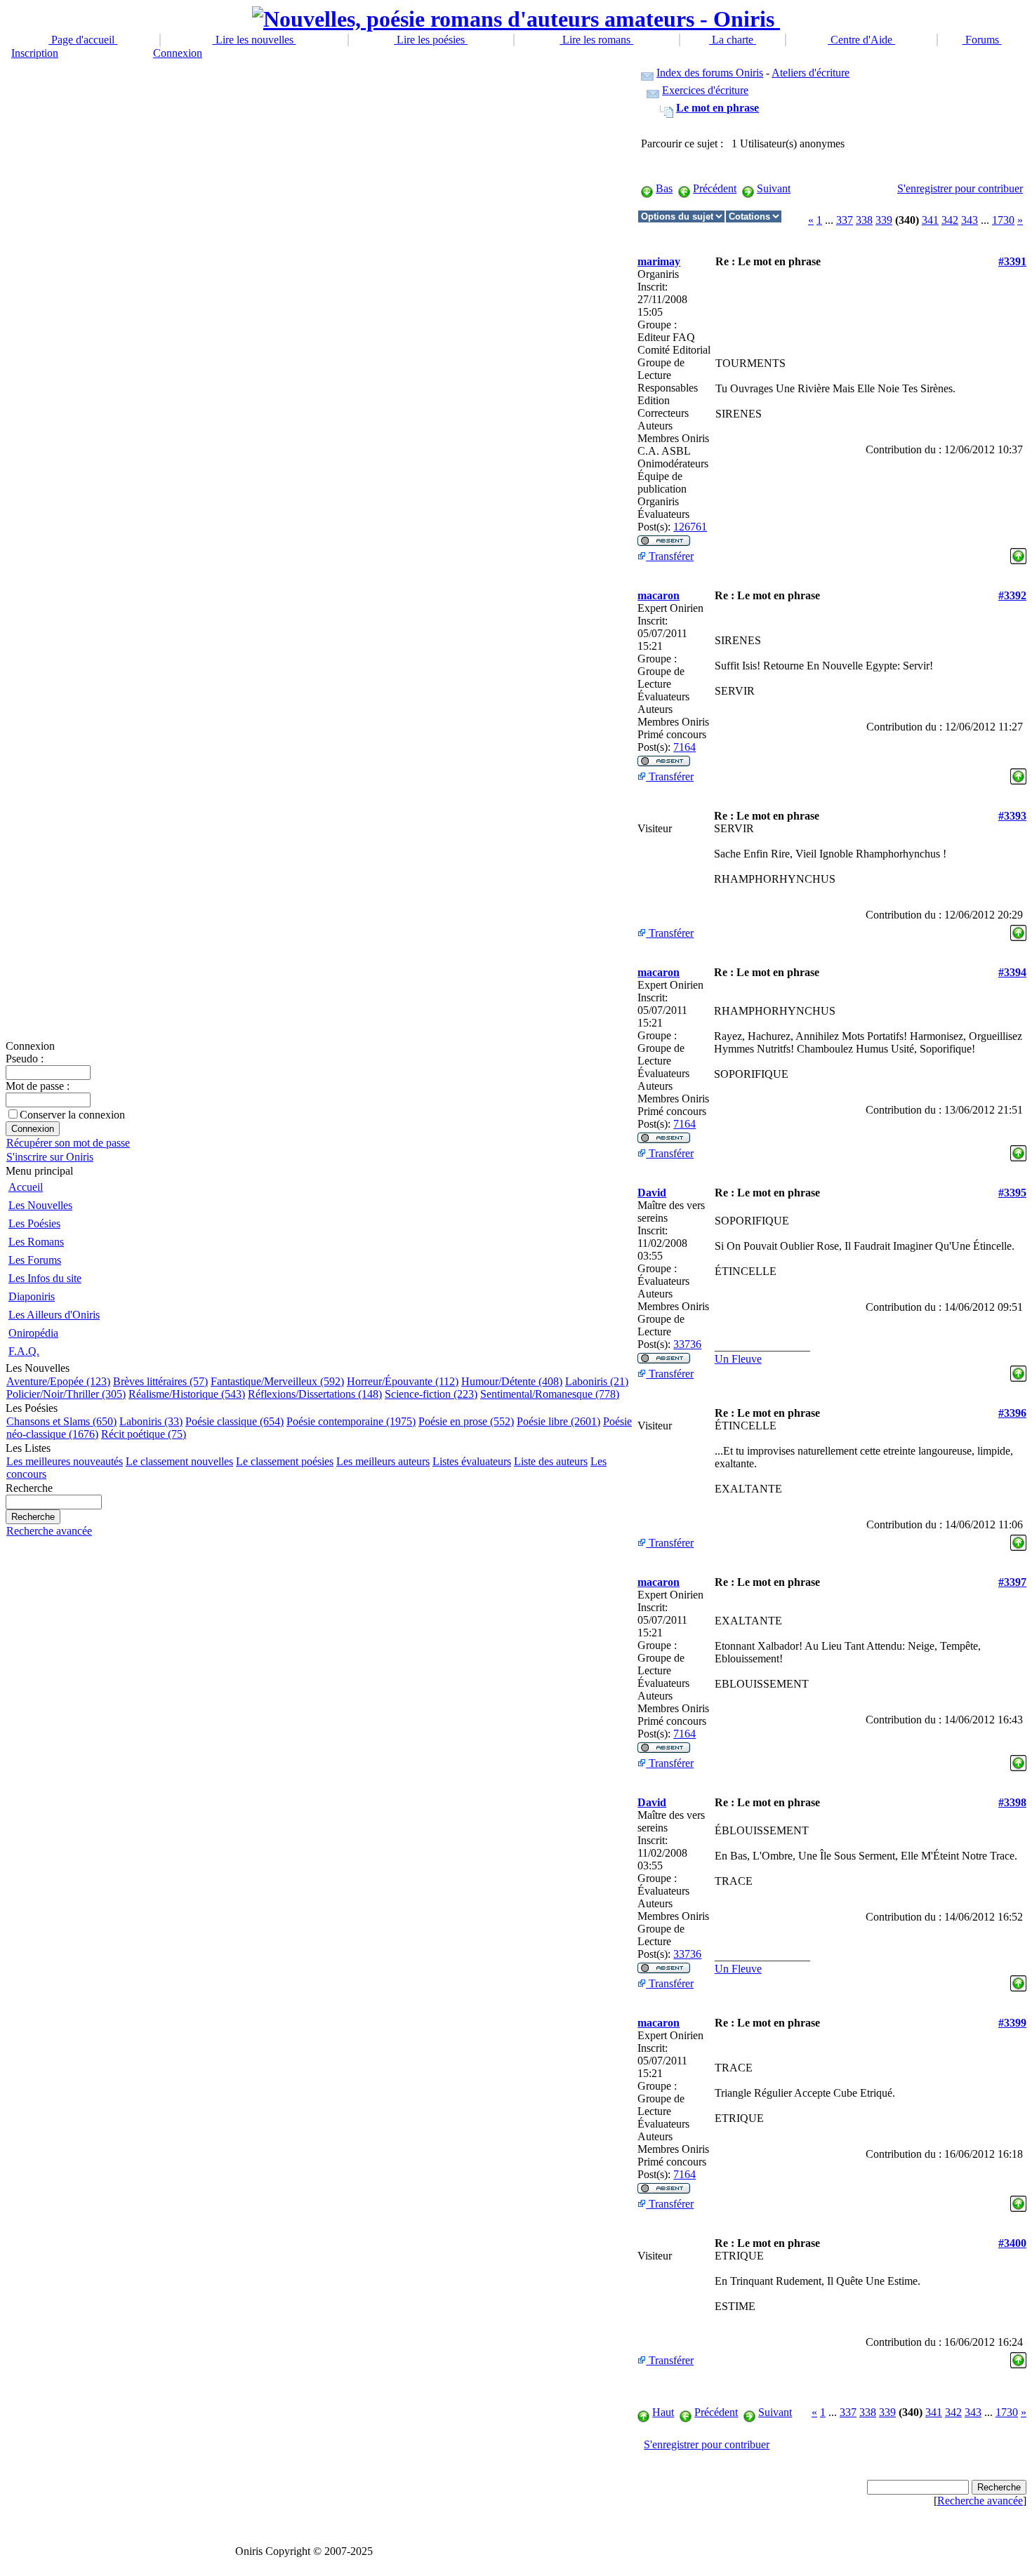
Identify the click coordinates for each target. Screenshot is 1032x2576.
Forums (982, 40)
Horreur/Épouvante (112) (403, 1381)
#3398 (1012, 1802)
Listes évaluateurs (472, 1461)
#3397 (1012, 1582)
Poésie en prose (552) (466, 1421)
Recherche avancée (49, 1531)
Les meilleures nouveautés (65, 1461)
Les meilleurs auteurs (383, 1461)
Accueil (26, 1187)
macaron (659, 595)
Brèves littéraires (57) (160, 1381)
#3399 (1012, 2023)
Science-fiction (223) (431, 1394)
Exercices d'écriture (705, 90)
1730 (1003, 220)
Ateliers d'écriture (811, 73)
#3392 (1012, 595)
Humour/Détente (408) (512, 1381)
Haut (663, 2412)
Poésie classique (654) (234, 1421)
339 (884, 220)
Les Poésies (34, 1223)
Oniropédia (33, 1333)
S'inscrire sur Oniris (50, 1157)
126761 (690, 527)
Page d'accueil (83, 40)
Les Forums (35, 1260)
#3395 (1012, 1193)
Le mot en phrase (717, 108)
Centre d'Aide (861, 40)
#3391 (1012, 261)
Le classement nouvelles (179, 1461)
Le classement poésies (285, 1461)
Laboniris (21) (597, 1381)
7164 (684, 747)
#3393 (1012, 816)
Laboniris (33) (151, 1421)
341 (930, 220)
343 (970, 220)
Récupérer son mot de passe (68, 1143)
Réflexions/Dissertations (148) (315, 1394)
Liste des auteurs (551, 1461)
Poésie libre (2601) (558, 1421)
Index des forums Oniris (710, 73)
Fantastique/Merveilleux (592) (277, 1381)
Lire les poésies (431, 40)
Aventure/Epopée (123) (58, 1381)
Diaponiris (32, 1296)
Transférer (670, 556)
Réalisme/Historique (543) (187, 1394)
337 (845, 220)
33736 (687, 1344)
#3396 (1012, 1413)
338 (864, 220)
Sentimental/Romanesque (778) (550, 1394)
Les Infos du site (45, 1278)
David (652, 1193)
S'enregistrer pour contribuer (960, 188)
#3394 (1012, 972)
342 (950, 220)
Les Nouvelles (40, 1205)
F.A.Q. (24, 1351)
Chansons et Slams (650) (61, 1421)
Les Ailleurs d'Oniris (54, 1315)
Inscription (35, 53)
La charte (733, 40)
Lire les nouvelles (254, 40)
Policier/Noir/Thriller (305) (66, 1394)
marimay (659, 261)
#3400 (1012, 2243)
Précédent (715, 188)
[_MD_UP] (1018, 553)
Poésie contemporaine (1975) (351, 1421)
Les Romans (36, 1242)
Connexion (178, 53)
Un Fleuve (738, 1359)
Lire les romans (596, 40)
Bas (664, 188)
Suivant (774, 188)
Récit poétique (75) (144, 1434)
